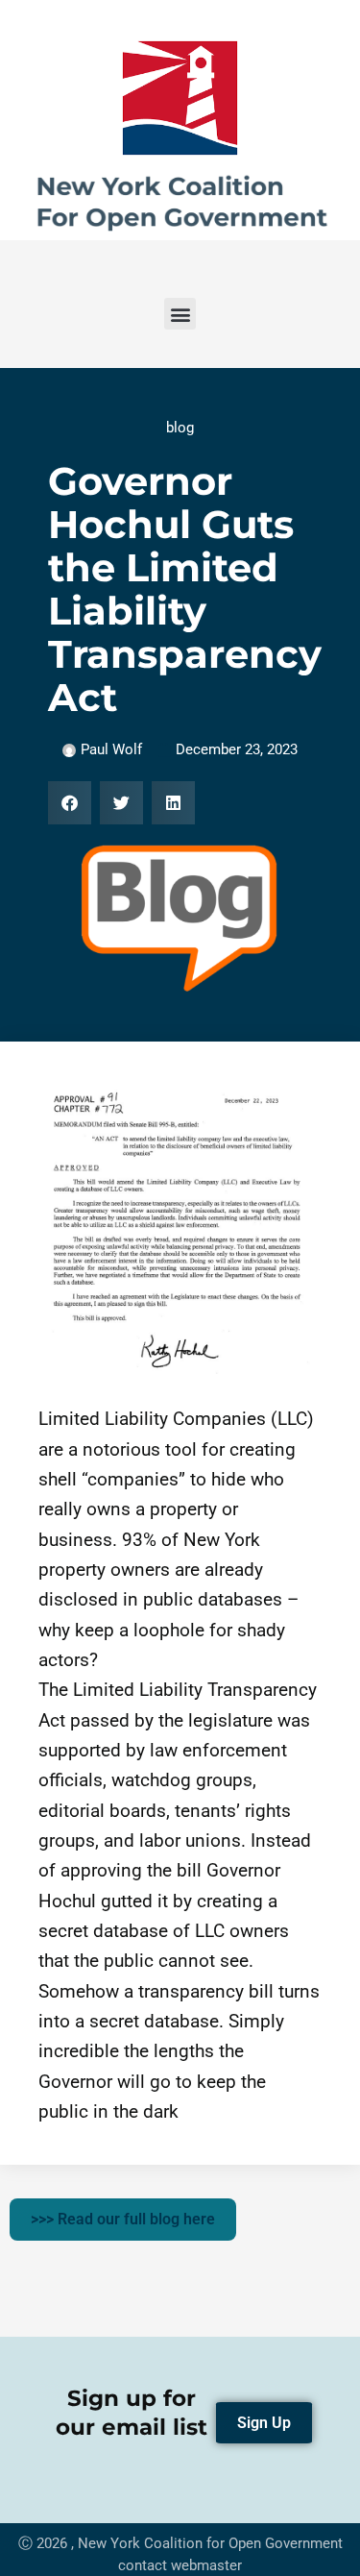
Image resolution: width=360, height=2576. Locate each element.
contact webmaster (180, 2565)
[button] (180, 314)
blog (180, 428)
